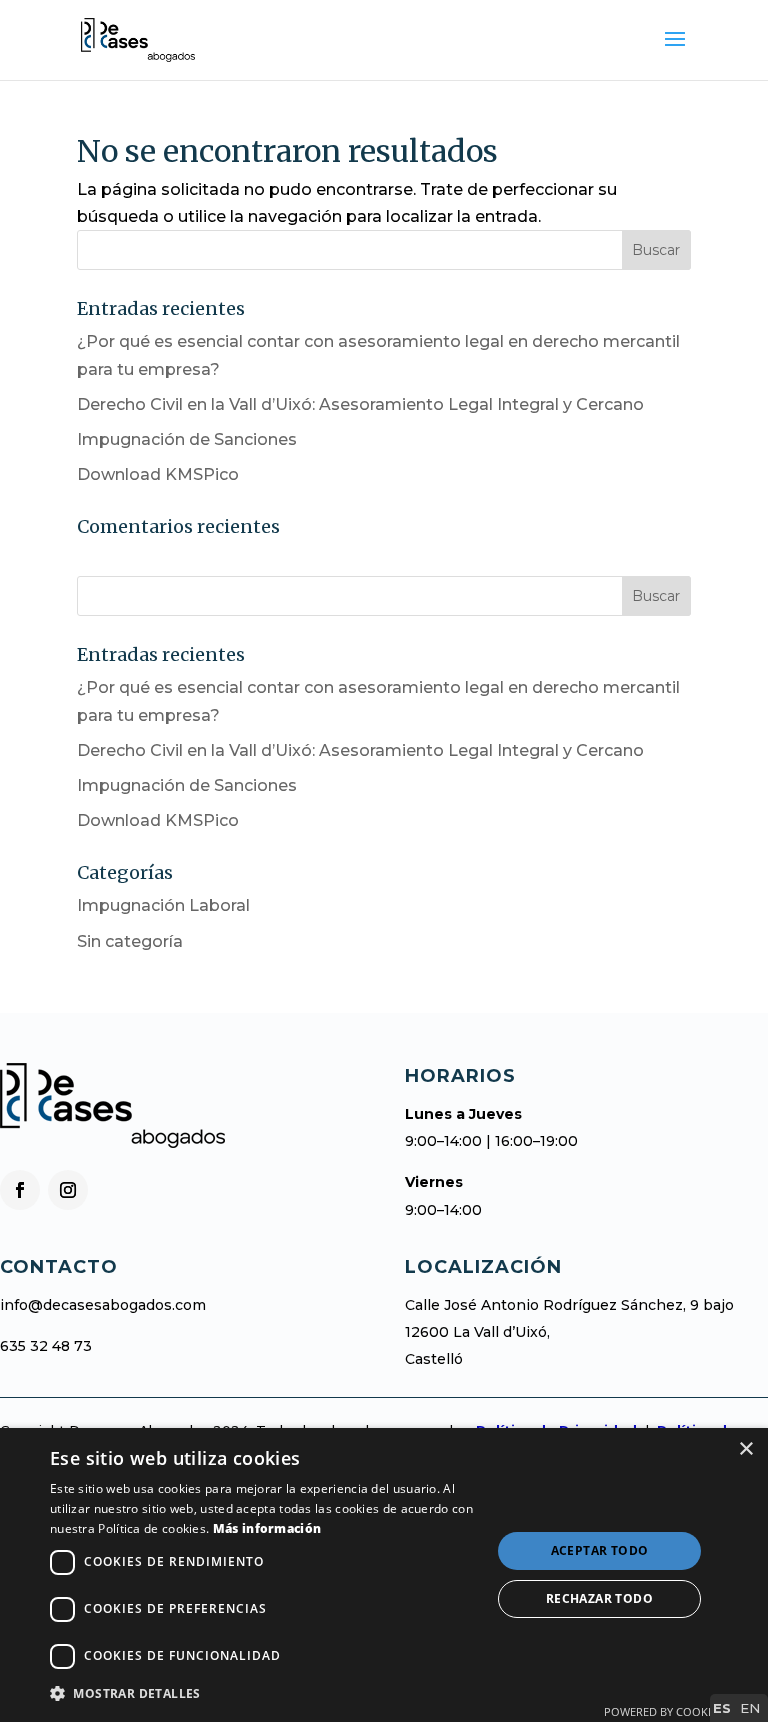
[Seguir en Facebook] (20, 1190)
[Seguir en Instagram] (68, 1190)
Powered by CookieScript (678, 1711)
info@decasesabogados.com (103, 1305)
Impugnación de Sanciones (187, 439)
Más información (267, 1528)
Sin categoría (130, 941)
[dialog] (384, 1575)
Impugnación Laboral (163, 905)
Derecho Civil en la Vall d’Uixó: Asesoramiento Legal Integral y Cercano (360, 404)
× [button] (745, 1449)
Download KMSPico (158, 474)
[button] (264, 1693)
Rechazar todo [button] (599, 1598)
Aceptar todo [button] (600, 1550)
